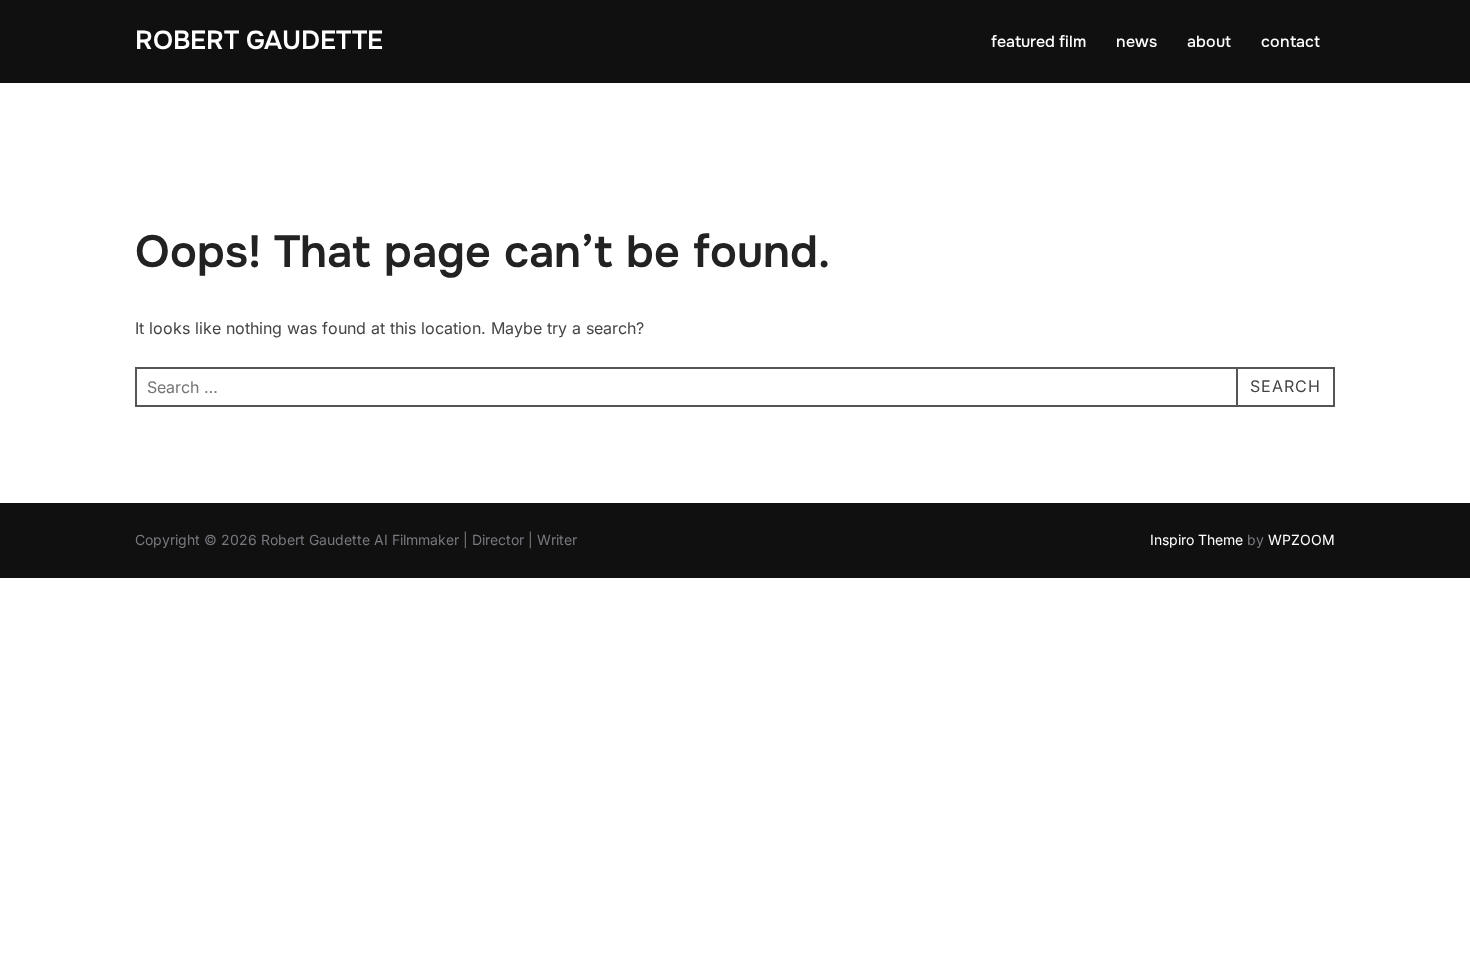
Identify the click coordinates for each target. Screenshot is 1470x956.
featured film (1038, 41)
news (1136, 41)
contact (1290, 41)
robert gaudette (259, 40)
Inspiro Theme (1196, 539)
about (1209, 41)
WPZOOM (1301, 539)
